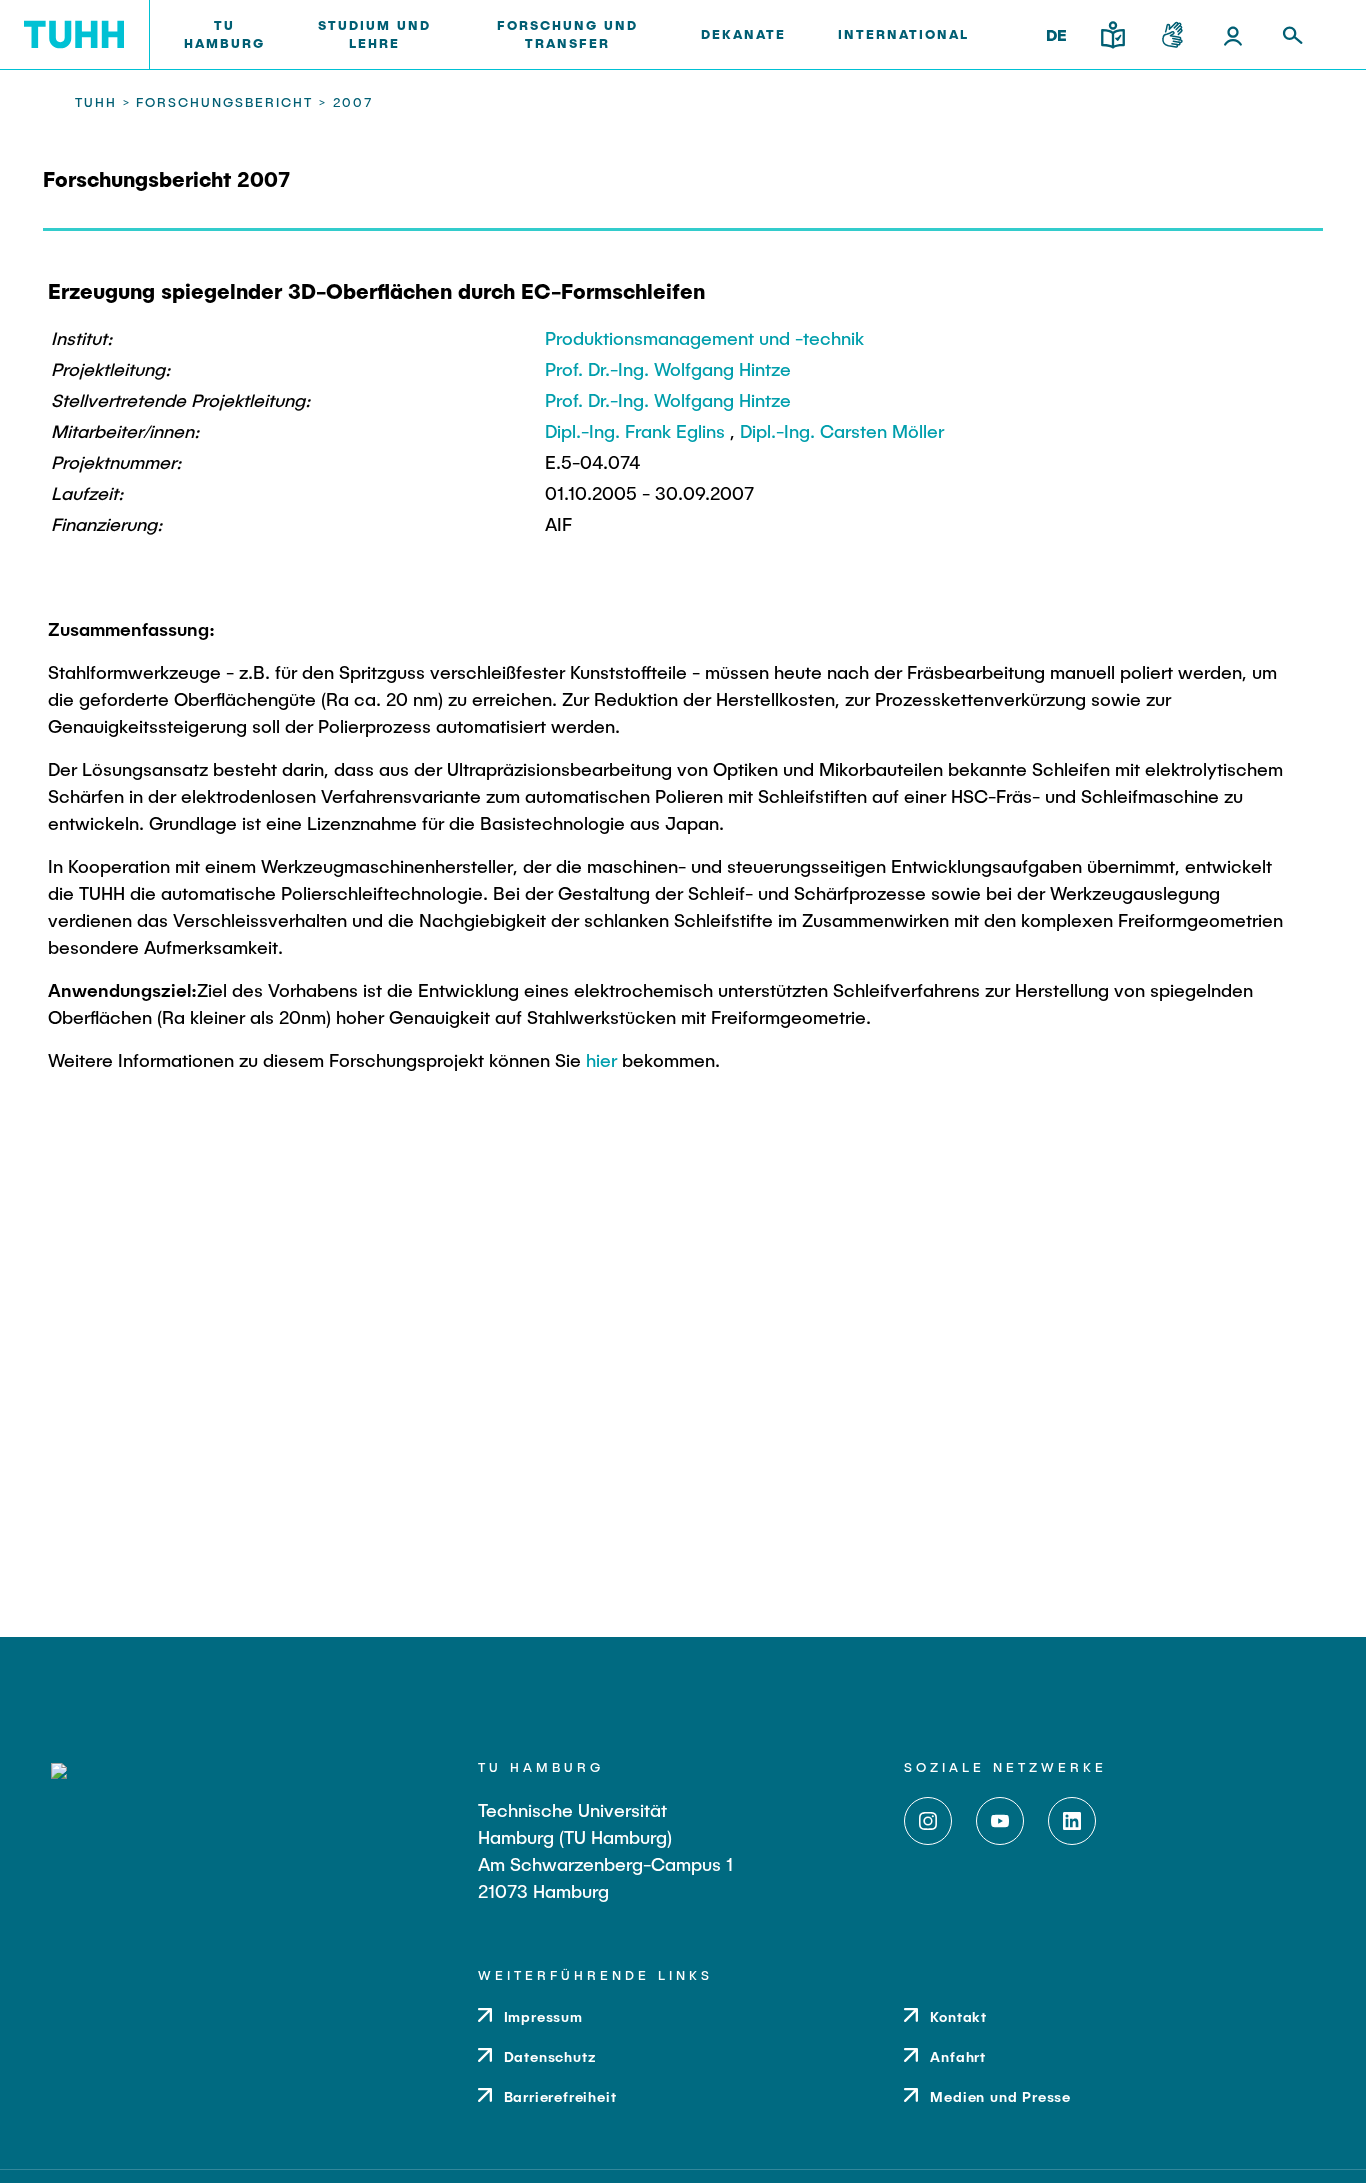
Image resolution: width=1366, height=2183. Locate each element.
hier (601, 1060)
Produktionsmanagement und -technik (704, 338)
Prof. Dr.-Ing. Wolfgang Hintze (668, 369)
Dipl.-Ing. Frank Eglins (635, 431)
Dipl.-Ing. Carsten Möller (842, 431)
